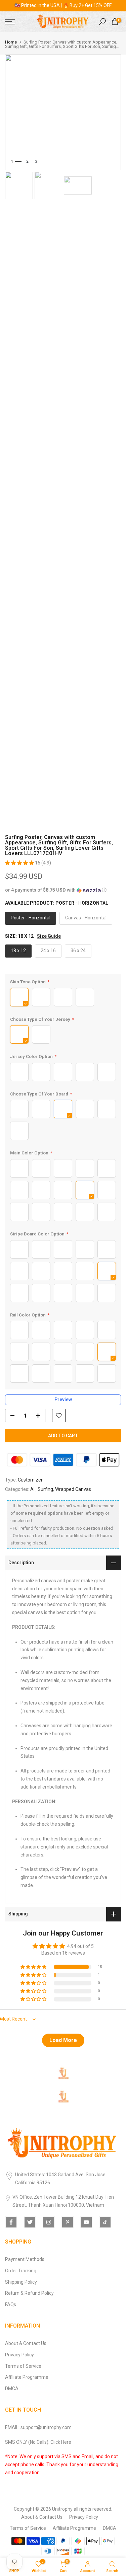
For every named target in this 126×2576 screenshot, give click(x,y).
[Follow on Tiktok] (105, 2222)
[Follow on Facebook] (11, 2222)
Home (11, 42)
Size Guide (49, 936)
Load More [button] (63, 2040)
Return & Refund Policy (29, 2293)
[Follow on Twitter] (30, 2222)
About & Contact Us (26, 2343)
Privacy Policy (19, 2355)
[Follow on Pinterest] (68, 2222)
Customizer (30, 1480)
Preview (63, 1399)
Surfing (45, 1489)
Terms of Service (23, 2366)
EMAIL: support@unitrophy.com (38, 2427)
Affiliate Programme (27, 2377)
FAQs (11, 2304)
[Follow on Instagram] (49, 2222)
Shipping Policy (21, 2282)
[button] (20, 863)
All (33, 1489)
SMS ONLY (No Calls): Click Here (38, 2442)
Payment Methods (25, 2259)
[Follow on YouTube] (86, 2222)
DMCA (12, 2389)
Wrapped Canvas (73, 1489)
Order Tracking (21, 2271)
